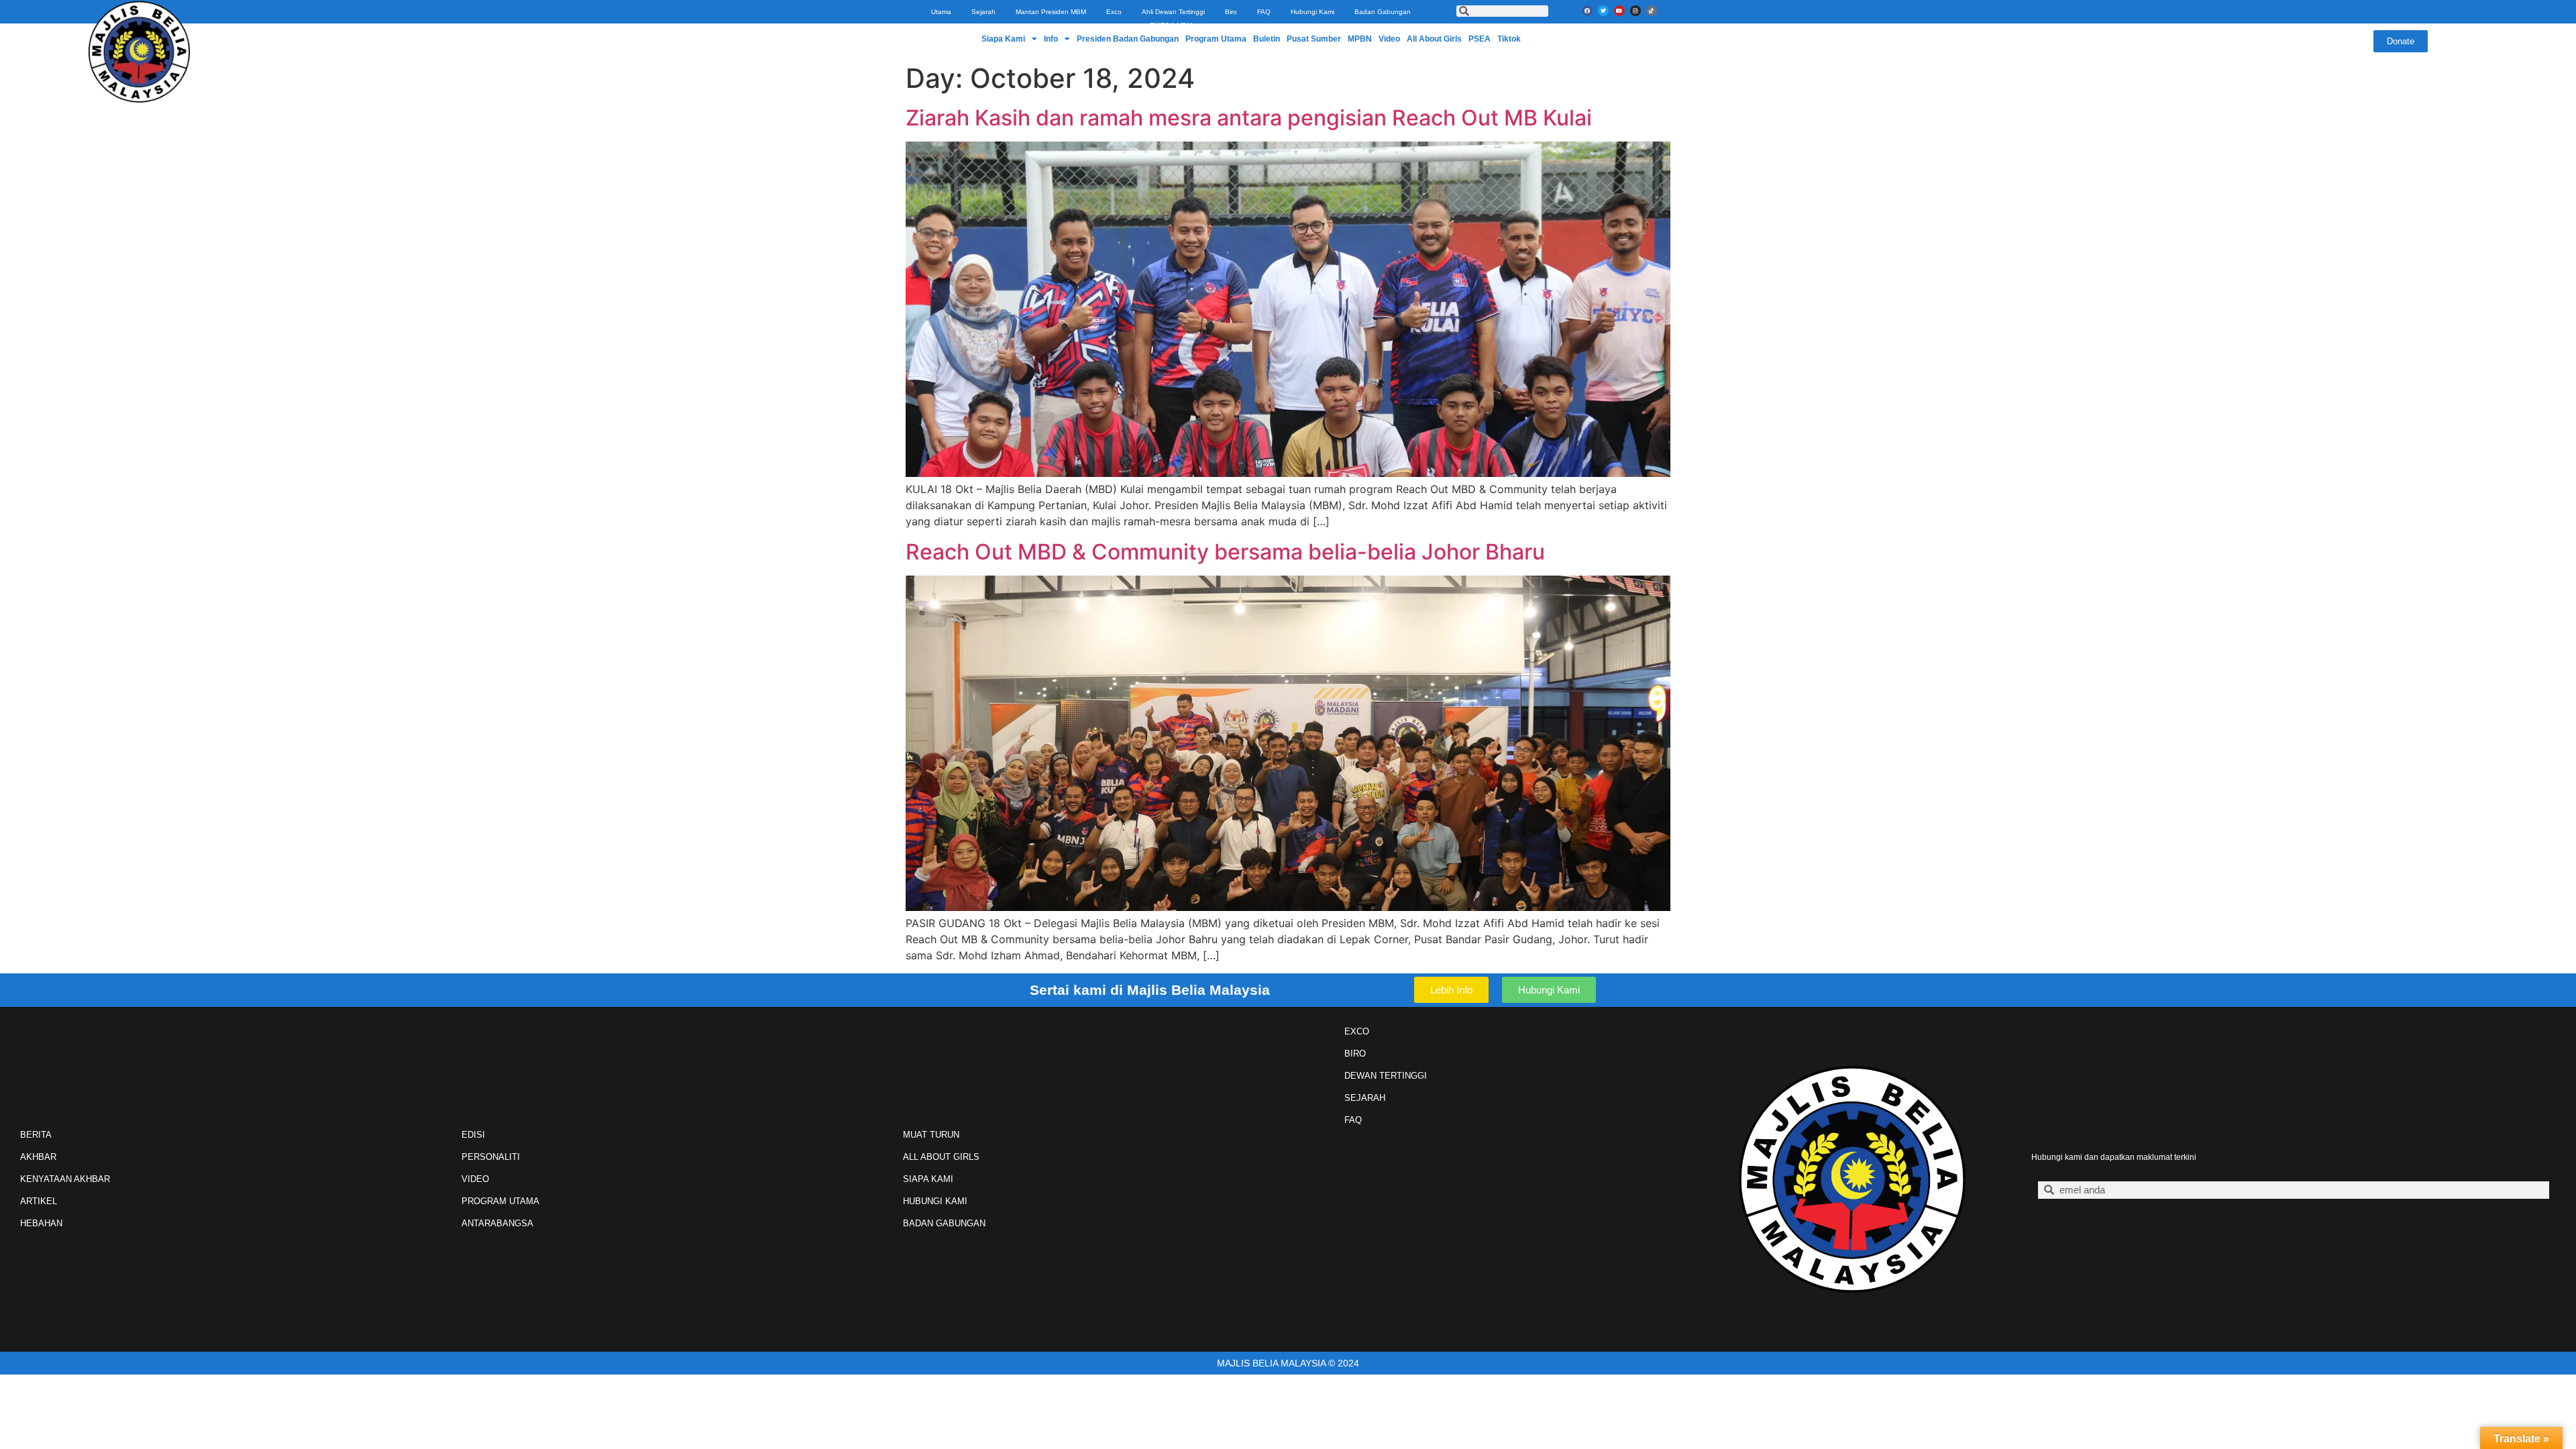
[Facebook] (1587, 11)
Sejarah (983, 12)
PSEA (1480, 39)
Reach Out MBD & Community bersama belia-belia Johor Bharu (1225, 552)
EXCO (1357, 1031)
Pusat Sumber (1314, 39)
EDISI (473, 1135)
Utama (941, 12)
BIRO (1355, 1054)
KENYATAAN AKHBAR (65, 1179)
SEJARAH (1365, 1098)
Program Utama (1216, 39)
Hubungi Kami (1312, 12)
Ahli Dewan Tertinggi (1173, 12)
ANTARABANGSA (497, 1223)
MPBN (1360, 39)
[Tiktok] (1652, 11)
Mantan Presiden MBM (1051, 12)
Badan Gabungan (1383, 12)
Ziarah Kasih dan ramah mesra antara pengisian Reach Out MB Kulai (1249, 118)
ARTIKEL (39, 1201)
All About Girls (1434, 39)
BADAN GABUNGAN (944, 1223)
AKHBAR (38, 1157)
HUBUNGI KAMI (935, 1201)
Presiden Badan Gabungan (1128, 39)
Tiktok (1509, 39)
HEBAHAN (41, 1223)
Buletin (1267, 39)
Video (1389, 39)
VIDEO (475, 1179)
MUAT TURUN (931, 1135)
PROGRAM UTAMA (500, 1201)
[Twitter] (1603, 11)
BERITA (36, 1135)
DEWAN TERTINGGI (1386, 1076)
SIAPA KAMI (928, 1179)
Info (1051, 39)
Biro (1231, 12)
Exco (1114, 12)
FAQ (1264, 12)
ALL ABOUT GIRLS (941, 1157)
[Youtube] (1619, 11)
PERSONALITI (491, 1157)
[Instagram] (1635, 11)
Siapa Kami (1003, 39)
